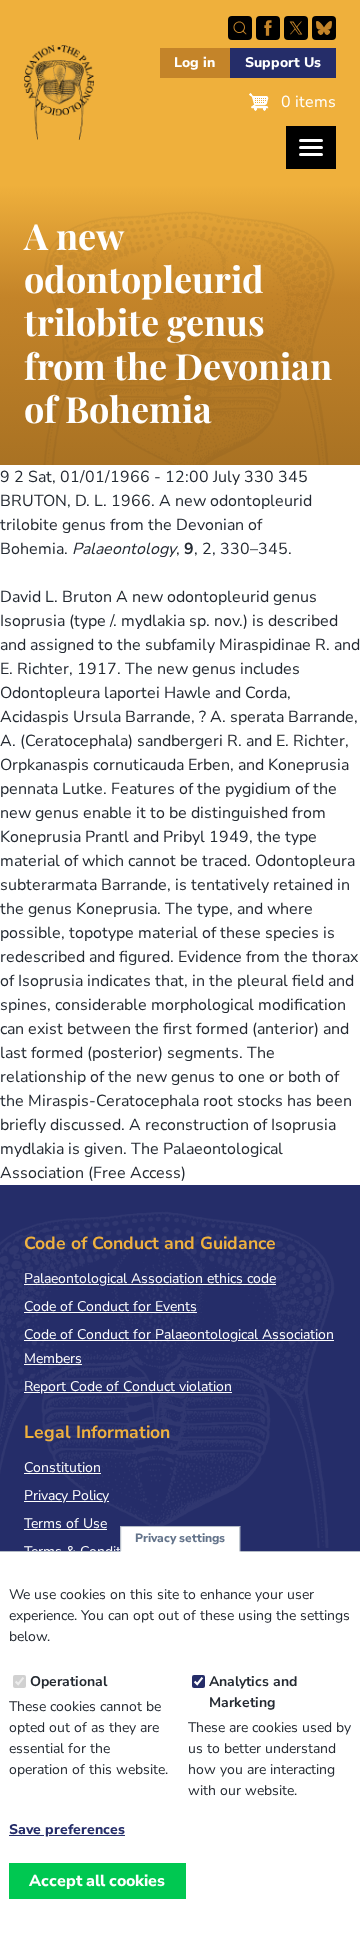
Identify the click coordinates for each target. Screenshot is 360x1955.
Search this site (240, 28)
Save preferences (67, 1830)
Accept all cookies (97, 1881)
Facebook (268, 28)
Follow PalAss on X (296, 28)
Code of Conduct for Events (110, 1306)
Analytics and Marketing (253, 1692)
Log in (194, 62)
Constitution (62, 1467)
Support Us (283, 62)
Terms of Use (65, 1523)
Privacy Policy (66, 1495)
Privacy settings (180, 1538)
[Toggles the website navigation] (311, 147)
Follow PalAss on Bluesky (324, 28)
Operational (68, 1681)
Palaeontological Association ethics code (150, 1278)
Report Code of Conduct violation (128, 1386)
